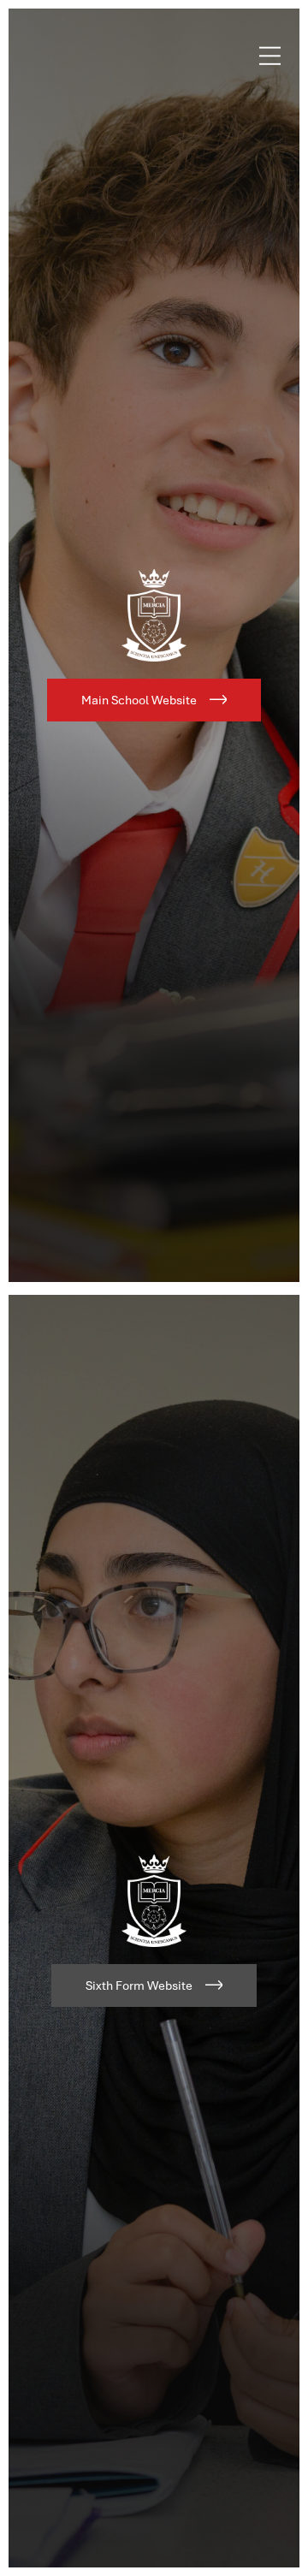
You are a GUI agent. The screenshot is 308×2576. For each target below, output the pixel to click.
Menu (270, 56)
